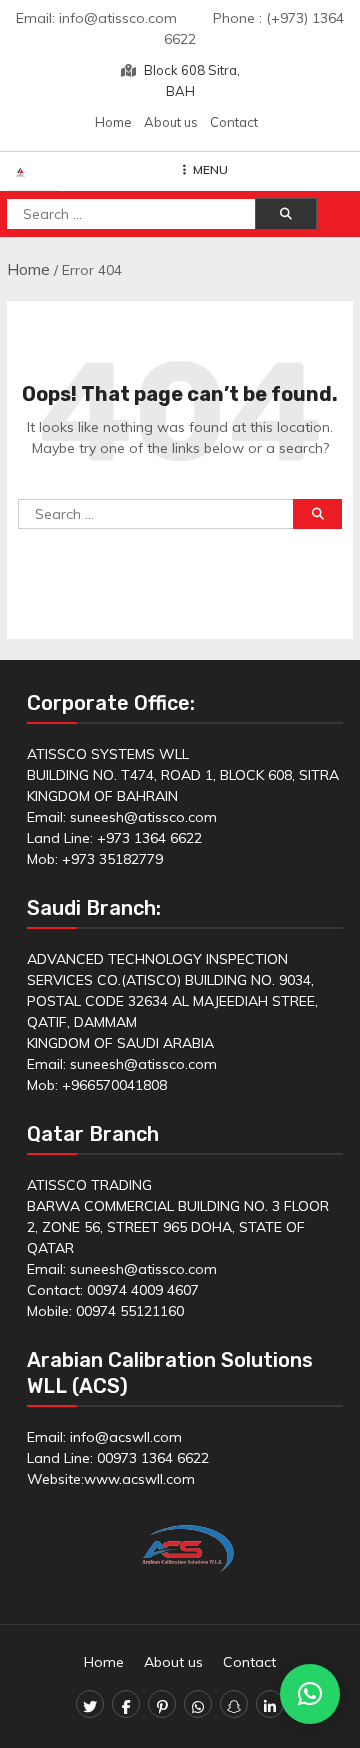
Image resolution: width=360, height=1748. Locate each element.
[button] (310, 1694)
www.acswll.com (139, 1479)
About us (171, 122)
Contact (234, 122)
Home (113, 122)
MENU (210, 169)
